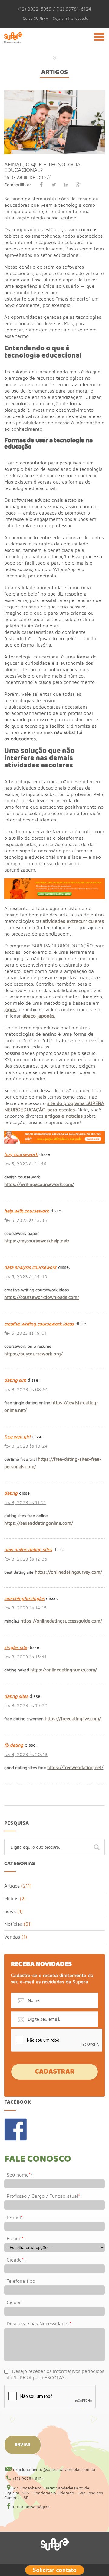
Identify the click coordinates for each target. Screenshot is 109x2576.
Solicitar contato (55, 2569)
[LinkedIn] (66, 185)
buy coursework (21, 1154)
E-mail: (16, 2217)
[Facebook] (41, 185)
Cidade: (16, 2260)
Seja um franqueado (71, 18)
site (51, 1103)
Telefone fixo (21, 2281)
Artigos (54, 72)
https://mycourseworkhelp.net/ (37, 1241)
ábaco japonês (38, 1016)
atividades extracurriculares (72, 921)
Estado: (16, 2238)
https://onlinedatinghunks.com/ (64, 1670)
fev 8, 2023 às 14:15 (25, 1608)
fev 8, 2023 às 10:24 (26, 1446)
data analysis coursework (30, 1267)
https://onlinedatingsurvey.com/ (68, 1572)
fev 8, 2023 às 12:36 (26, 1559)
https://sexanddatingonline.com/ (39, 1523)
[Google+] (79, 185)
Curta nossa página (31, 2507)
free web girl (17, 1437)
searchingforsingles (24, 1598)
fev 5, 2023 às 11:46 (25, 1164)
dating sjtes (16, 1696)
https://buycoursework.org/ (33, 1354)
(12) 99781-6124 (28, 2479)
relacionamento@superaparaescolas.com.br (54, 2469)
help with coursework (27, 1211)
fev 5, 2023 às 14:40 (26, 1277)
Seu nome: (20, 2175)
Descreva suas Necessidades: (40, 2323)
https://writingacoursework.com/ (39, 1184)
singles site (16, 1647)
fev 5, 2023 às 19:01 (25, 1333)
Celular (14, 2302)
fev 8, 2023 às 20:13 (26, 1754)
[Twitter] (54, 185)
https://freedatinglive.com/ (73, 1719)
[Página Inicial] (13, 45)
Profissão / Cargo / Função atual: (44, 2196)
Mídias (11, 1898)
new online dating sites (28, 1550)
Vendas (12, 1937)
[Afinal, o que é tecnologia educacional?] (54, 93)
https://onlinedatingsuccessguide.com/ (61, 1621)
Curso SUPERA (35, 18)
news (10, 1911)
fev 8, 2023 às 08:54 (26, 1390)
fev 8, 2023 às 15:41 (25, 1657)
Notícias (13, 1924)
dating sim (15, 1380)
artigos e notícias (64, 1116)
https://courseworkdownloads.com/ (42, 1297)
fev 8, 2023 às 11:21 (25, 1502)
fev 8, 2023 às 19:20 (26, 1706)
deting (11, 1493)
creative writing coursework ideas (39, 1324)
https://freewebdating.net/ (75, 1767)
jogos (10, 1009)
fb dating (14, 1745)
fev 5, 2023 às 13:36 (26, 1220)
